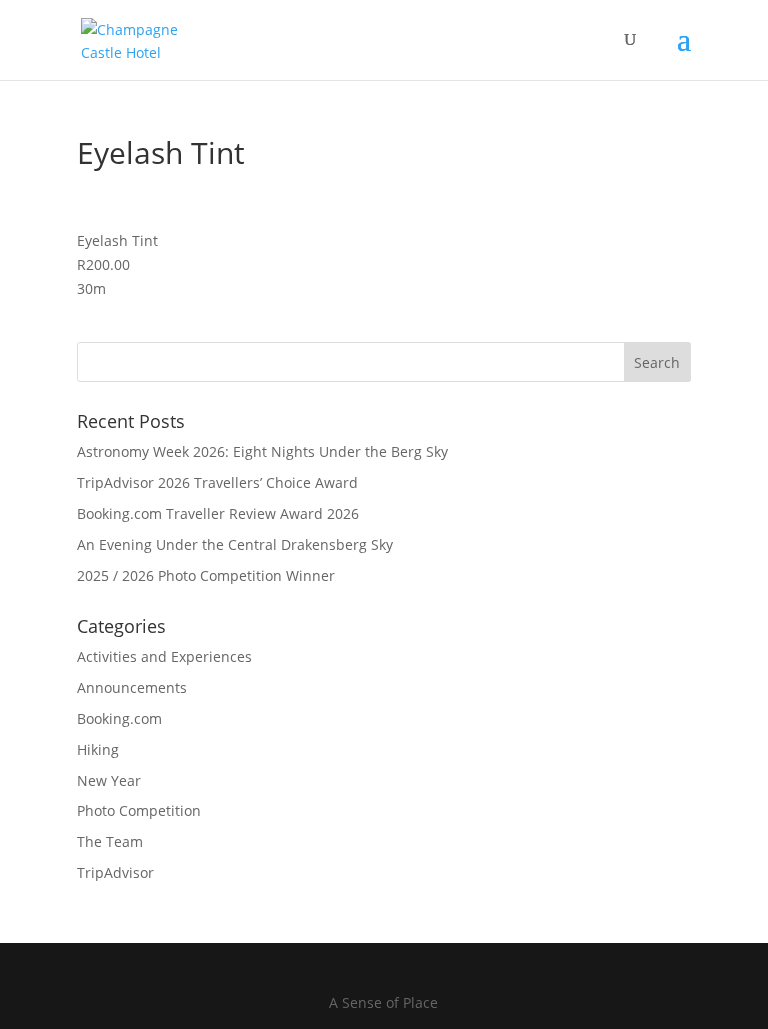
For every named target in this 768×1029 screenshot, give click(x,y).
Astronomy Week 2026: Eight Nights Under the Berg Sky (262, 451)
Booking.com (119, 718)
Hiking (98, 749)
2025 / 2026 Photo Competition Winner (206, 575)
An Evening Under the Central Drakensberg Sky (235, 544)
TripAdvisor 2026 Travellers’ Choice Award (217, 482)
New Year (109, 780)
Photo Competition (139, 810)
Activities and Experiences (164, 656)
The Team (110, 841)
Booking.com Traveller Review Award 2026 (218, 513)
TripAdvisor (115, 872)
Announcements (132, 687)
